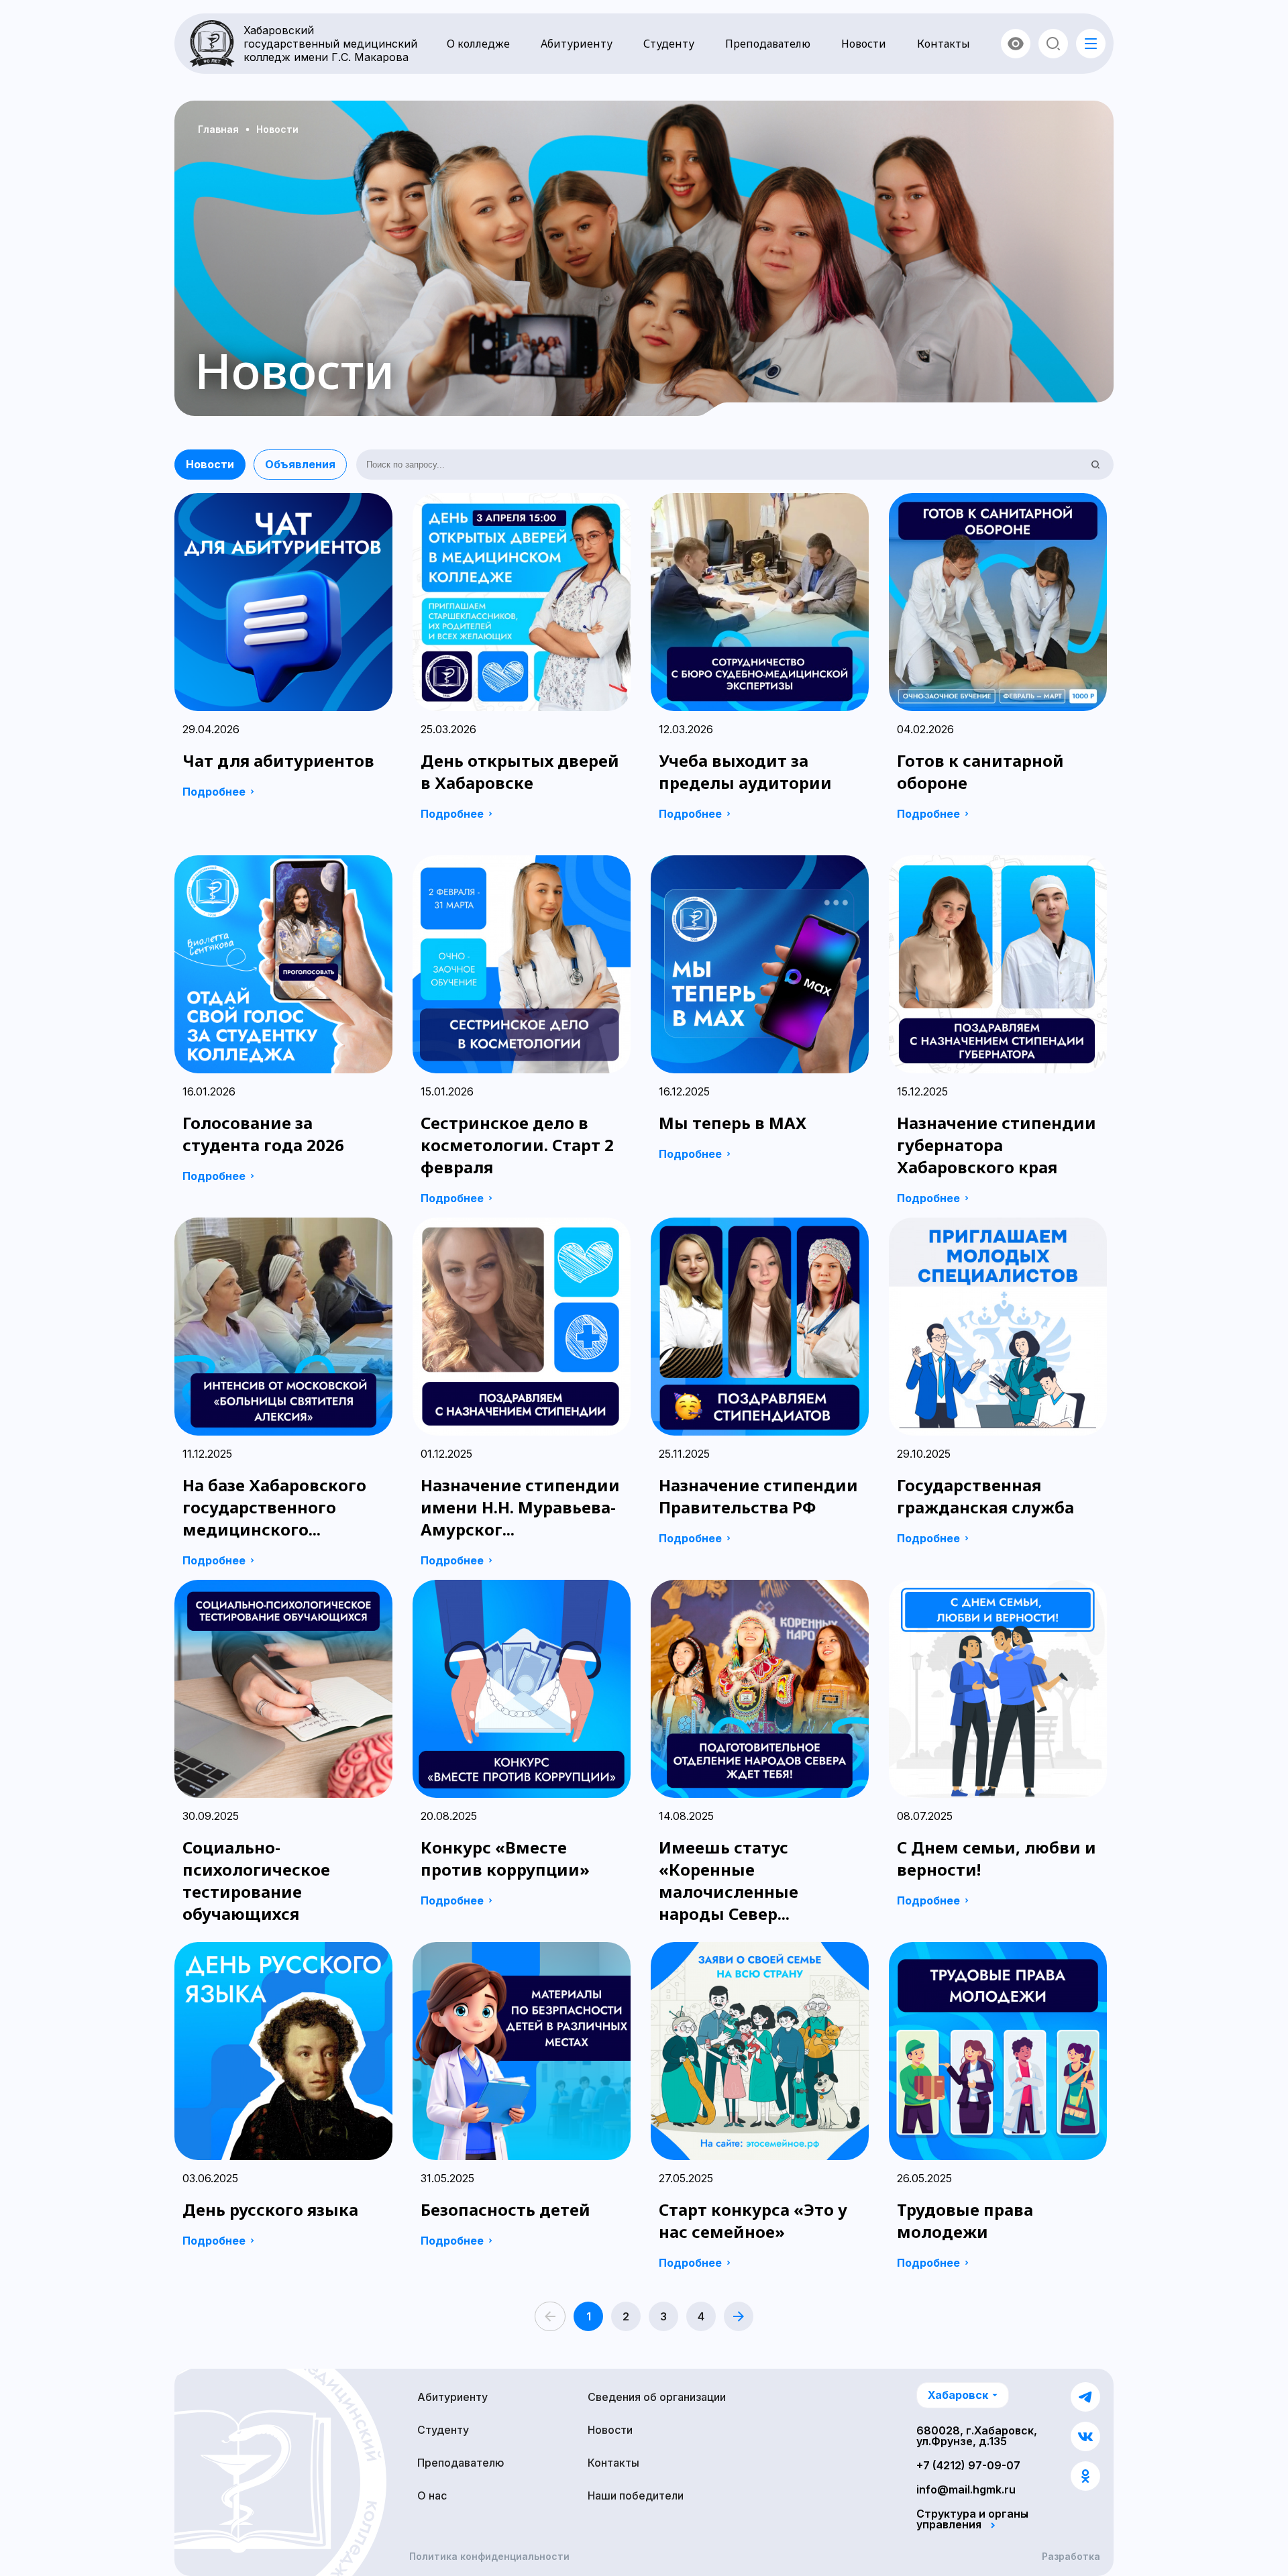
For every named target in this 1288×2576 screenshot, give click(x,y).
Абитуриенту (577, 44)
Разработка (1071, 2557)
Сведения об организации (657, 2397)
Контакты (944, 44)
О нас (432, 2495)
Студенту (669, 44)
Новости (864, 44)
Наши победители (636, 2495)
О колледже (478, 44)
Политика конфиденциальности (489, 2557)
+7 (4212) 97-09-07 (968, 2465)
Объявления (300, 464)
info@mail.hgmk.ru (966, 2489)
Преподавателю (768, 44)
